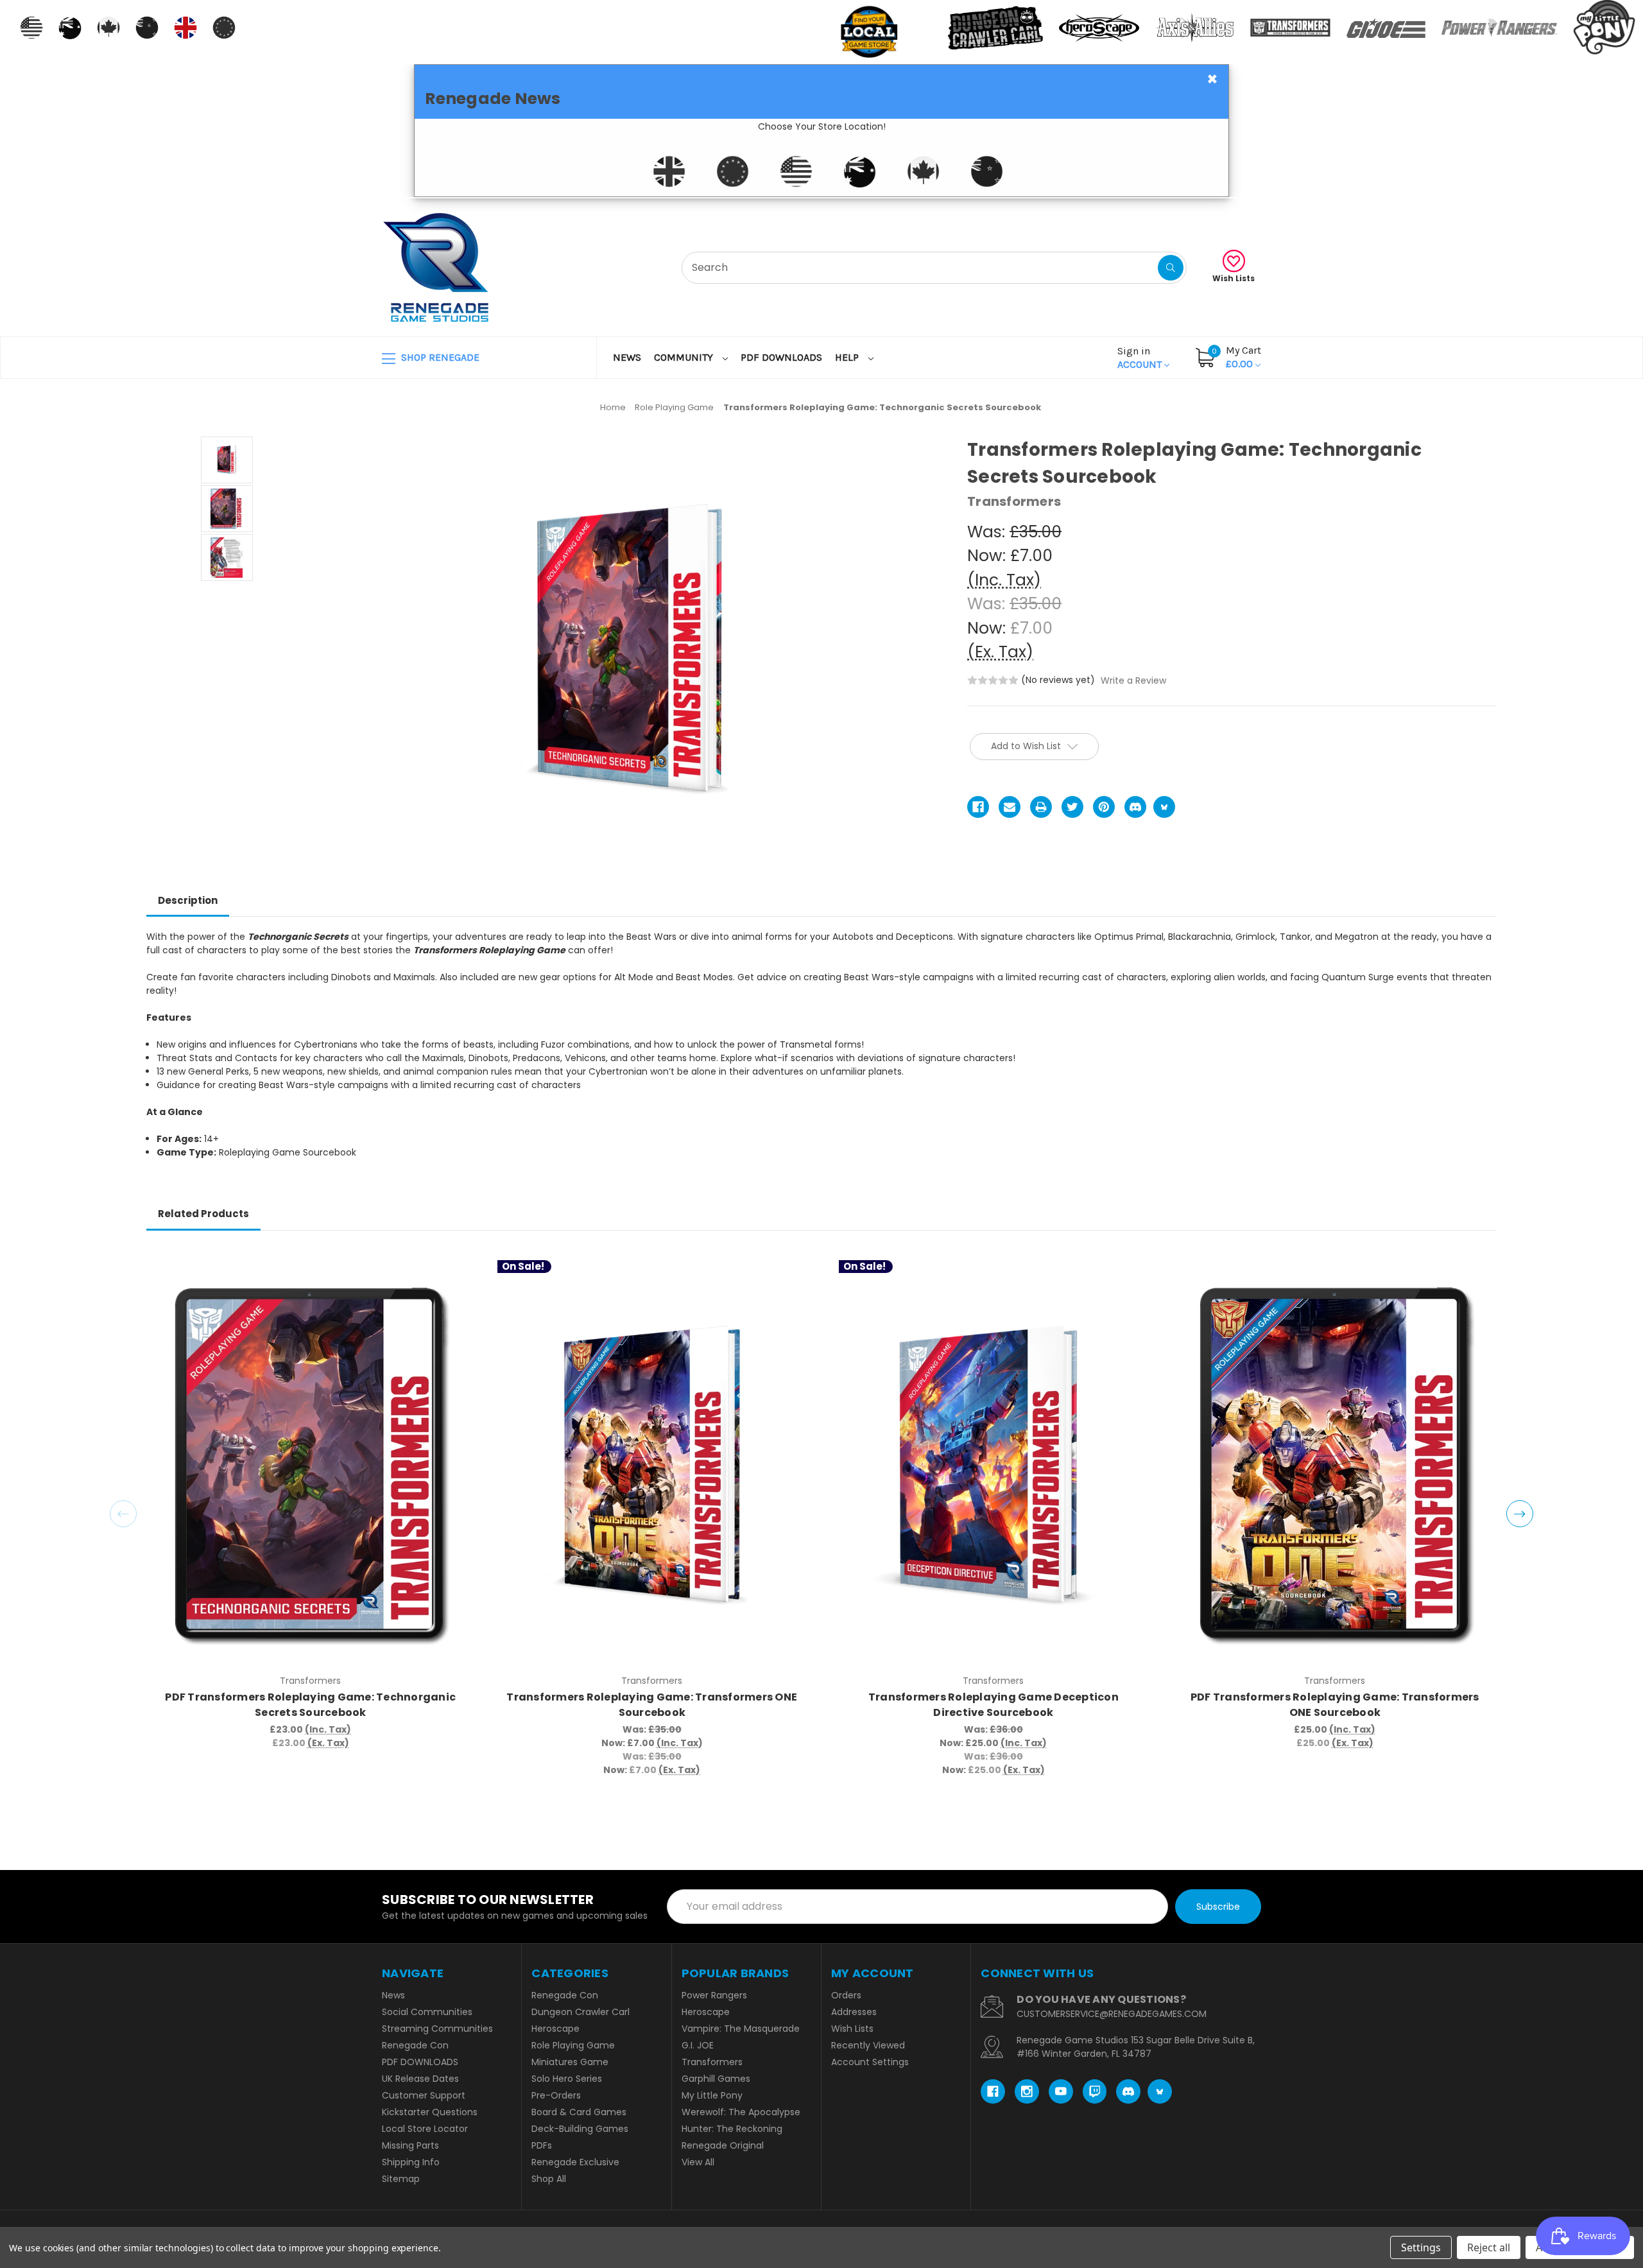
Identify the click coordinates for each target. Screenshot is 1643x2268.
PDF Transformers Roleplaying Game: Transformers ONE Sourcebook (1335, 1705)
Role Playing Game (573, 2045)
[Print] (1041, 807)
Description (188, 900)
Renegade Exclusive (575, 2162)
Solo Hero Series (567, 2079)
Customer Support (424, 2095)
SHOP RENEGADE (439, 357)
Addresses (854, 2012)
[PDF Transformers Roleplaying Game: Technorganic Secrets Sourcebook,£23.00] (310, 1464)
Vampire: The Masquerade (741, 2029)
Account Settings (870, 2062)
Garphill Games (716, 2079)
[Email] (1010, 807)
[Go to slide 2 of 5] (1520, 1514)
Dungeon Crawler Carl (581, 2012)
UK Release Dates (420, 2079)
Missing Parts (410, 2145)
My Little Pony (712, 2095)
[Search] (1171, 268)
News (627, 357)
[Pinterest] (1104, 807)
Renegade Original (723, 2145)
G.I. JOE (698, 2045)
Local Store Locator (425, 2129)
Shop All (549, 2179)
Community (685, 357)
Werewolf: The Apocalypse (741, 2112)
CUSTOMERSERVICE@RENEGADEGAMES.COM (1112, 2014)
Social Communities (427, 2012)
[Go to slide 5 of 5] (123, 1514)
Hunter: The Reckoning (732, 2129)
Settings (1421, 2247)
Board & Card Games (579, 2112)
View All (698, 2162)
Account (1141, 358)
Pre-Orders (556, 2095)
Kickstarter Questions (430, 2112)
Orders (846, 1995)
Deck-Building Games (580, 2129)
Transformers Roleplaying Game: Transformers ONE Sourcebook (652, 1705)
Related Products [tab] (203, 1214)
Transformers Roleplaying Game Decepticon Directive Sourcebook (994, 1705)
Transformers (712, 2062)
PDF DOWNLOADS (781, 357)
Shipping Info (411, 2162)
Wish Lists (1234, 278)
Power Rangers (714, 1995)
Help (848, 357)
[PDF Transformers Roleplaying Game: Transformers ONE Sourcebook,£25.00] (1335, 1464)
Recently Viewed (868, 2045)
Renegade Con (415, 2045)
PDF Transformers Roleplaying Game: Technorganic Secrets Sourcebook (310, 1705)
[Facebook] (978, 807)
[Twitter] (1072, 807)
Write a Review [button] (1133, 680)
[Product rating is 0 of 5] (993, 680)
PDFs (542, 2145)
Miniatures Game (570, 2062)
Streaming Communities (437, 2029)
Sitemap (401, 2179)
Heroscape (555, 2029)
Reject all (1489, 2247)
